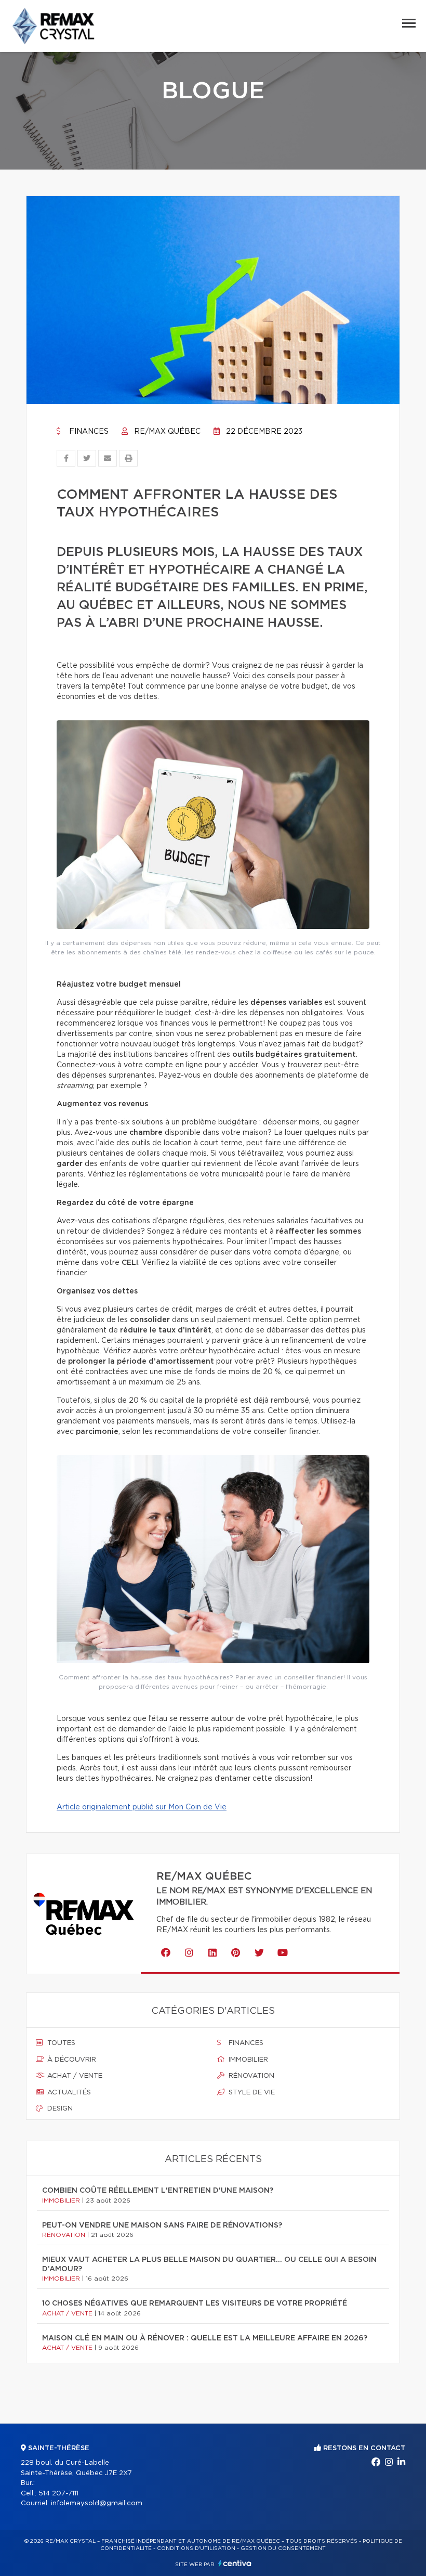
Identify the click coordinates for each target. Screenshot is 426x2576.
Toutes (60, 2043)
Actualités (68, 2093)
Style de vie (251, 2093)
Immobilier (247, 2060)
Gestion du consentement (283, 2548)
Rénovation (250, 2076)
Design (59, 2109)
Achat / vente (74, 2076)
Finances (88, 432)
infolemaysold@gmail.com (97, 2503)
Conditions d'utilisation (196, 2548)
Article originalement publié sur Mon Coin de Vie (142, 1807)
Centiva (235, 2563)
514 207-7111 (58, 2494)
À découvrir (71, 2060)
